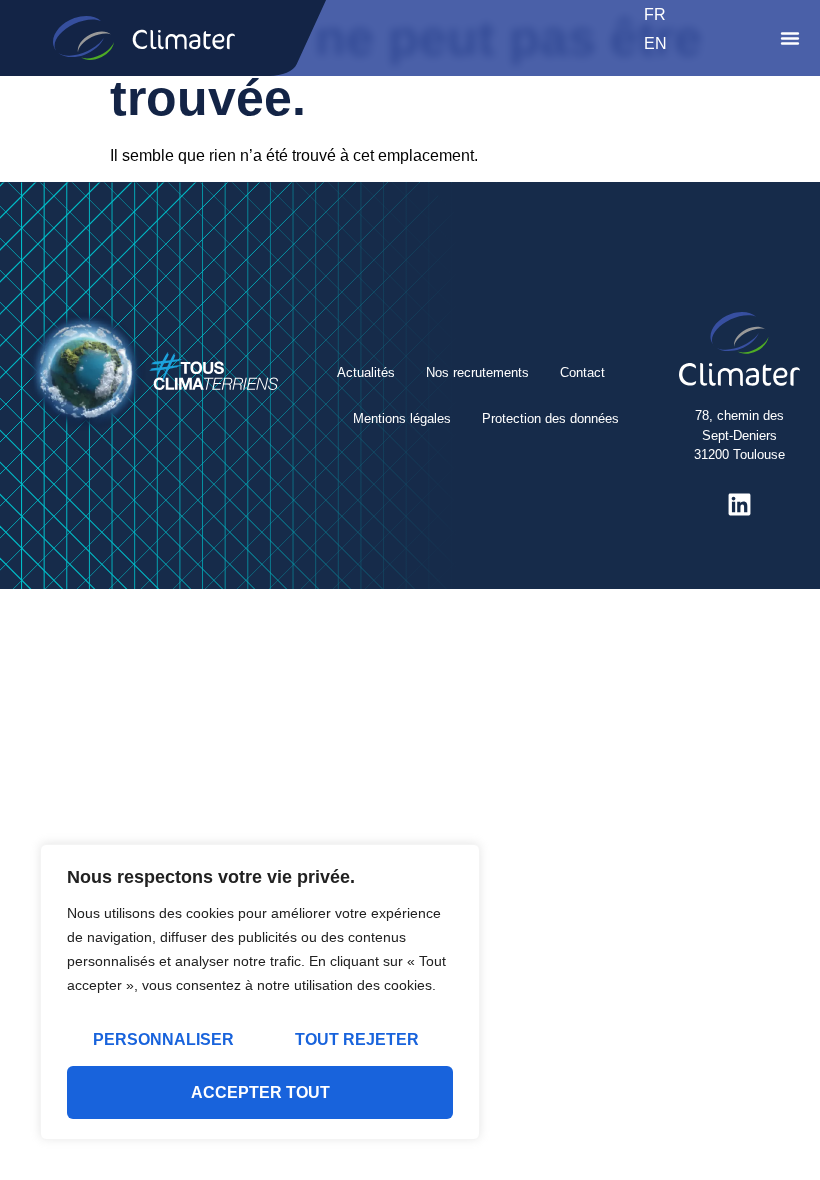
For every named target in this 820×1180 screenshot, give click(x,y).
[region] (260, 992)
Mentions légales (402, 418)
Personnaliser (163, 1039)
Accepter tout (260, 1092)
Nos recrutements (477, 372)
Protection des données (550, 418)
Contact (582, 372)
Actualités (366, 372)
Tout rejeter (357, 1039)
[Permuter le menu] (790, 38)
